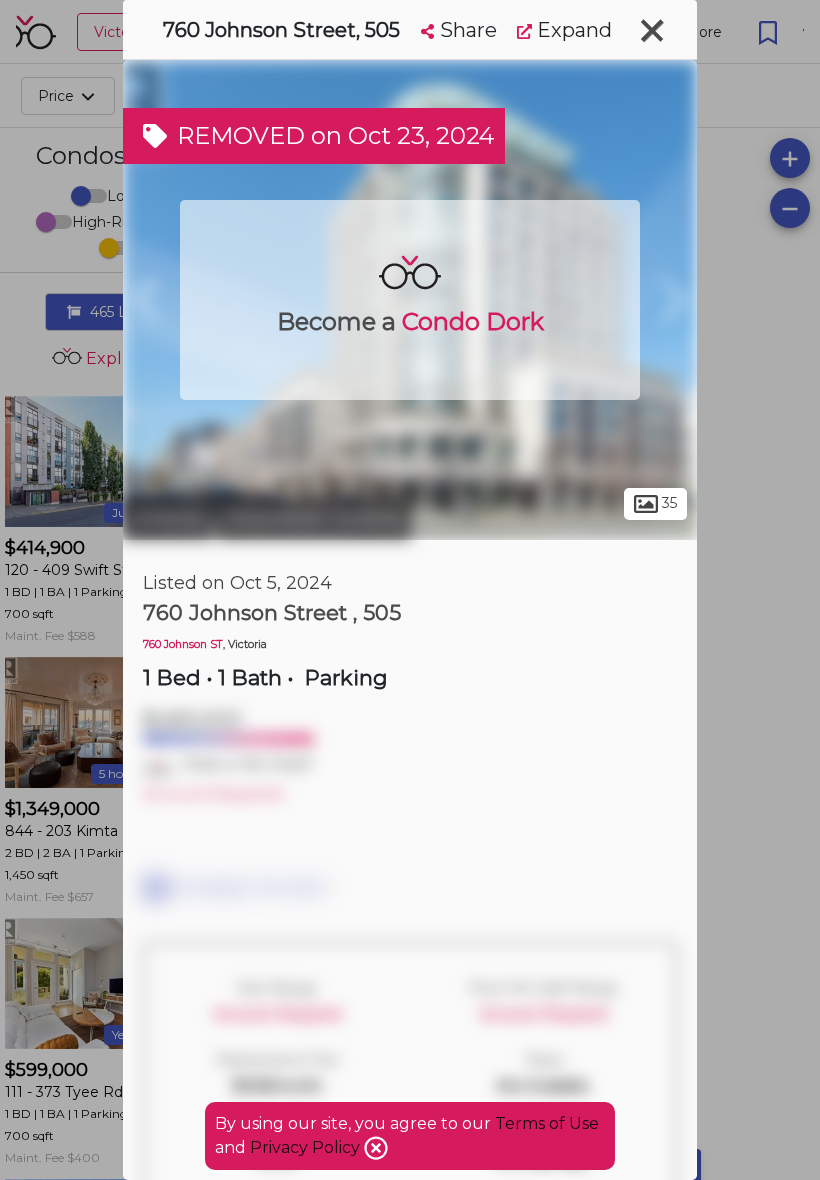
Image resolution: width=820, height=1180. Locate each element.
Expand (572, 30)
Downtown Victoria (314, 518)
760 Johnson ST (183, 644)
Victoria (167, 518)
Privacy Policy (307, 1147)
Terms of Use (547, 1123)
